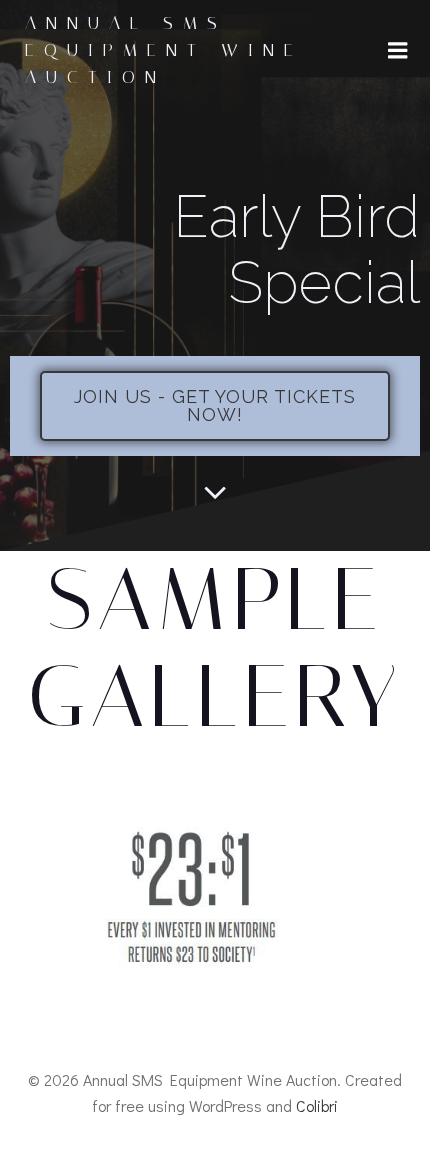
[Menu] (398, 51)
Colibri (317, 1105)
